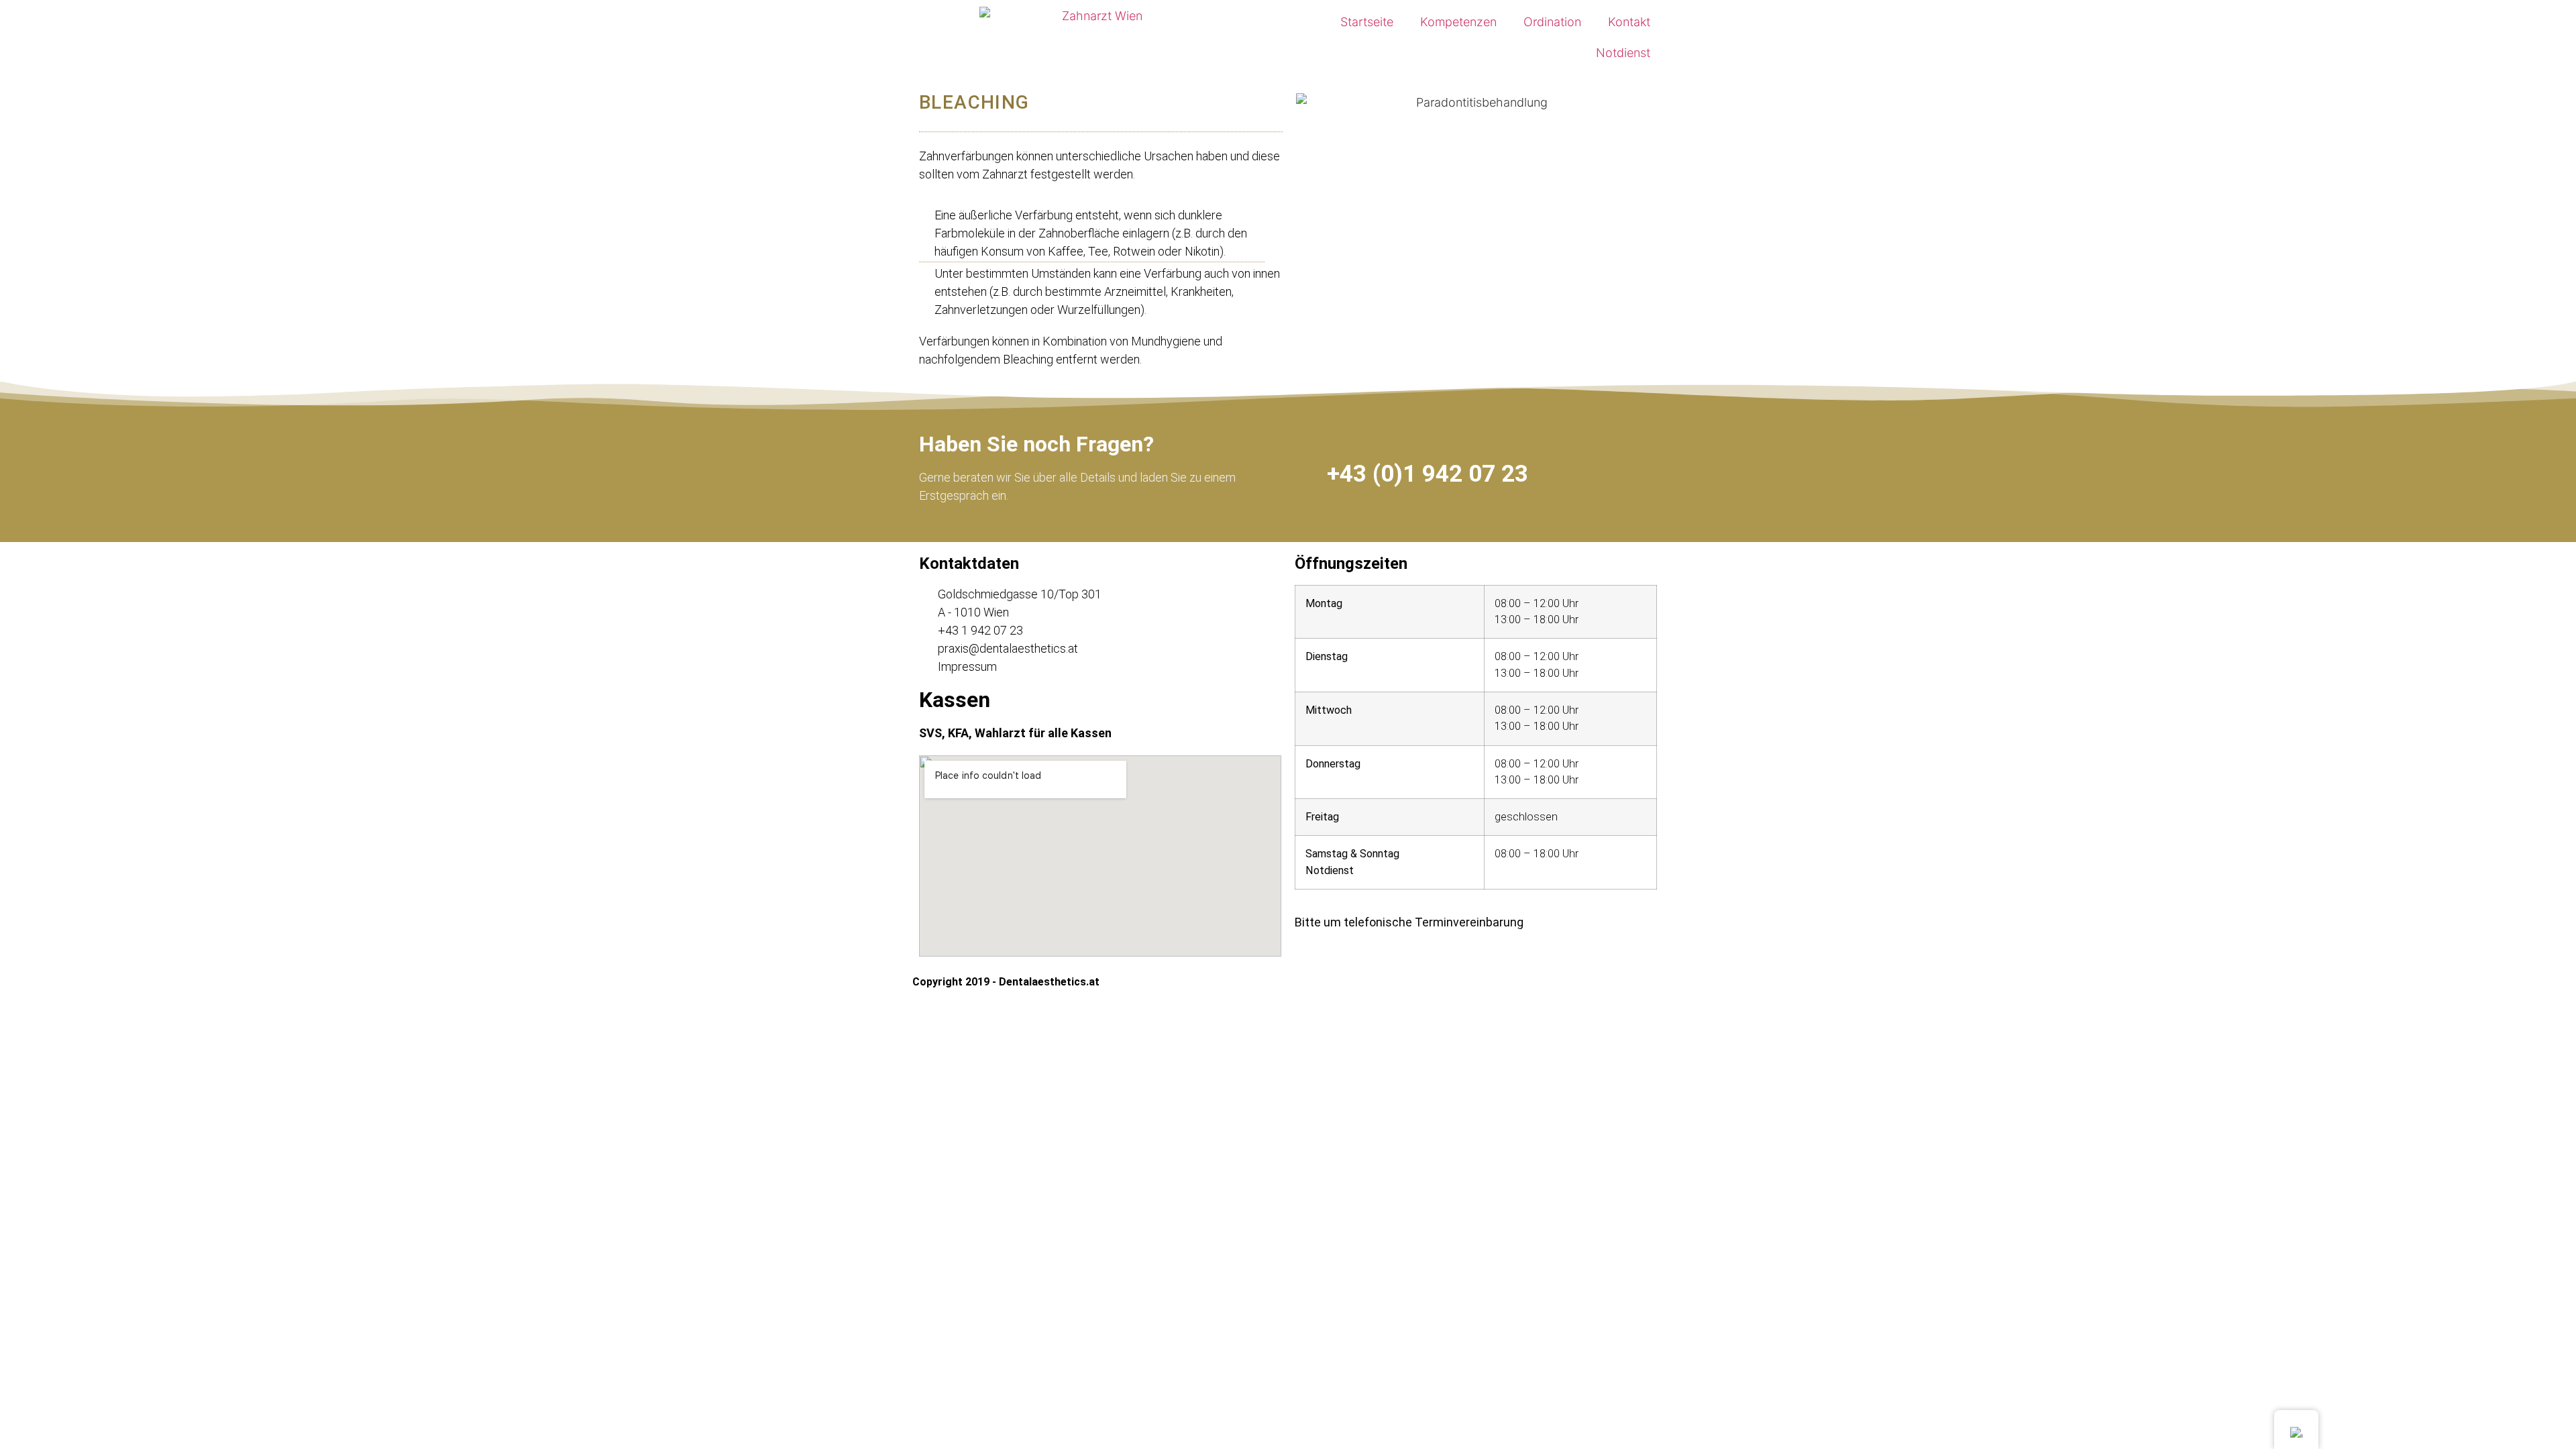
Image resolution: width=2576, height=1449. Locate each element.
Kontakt (1629, 22)
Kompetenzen (1458, 22)
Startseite (1367, 22)
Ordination (1552, 22)
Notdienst (1623, 53)
